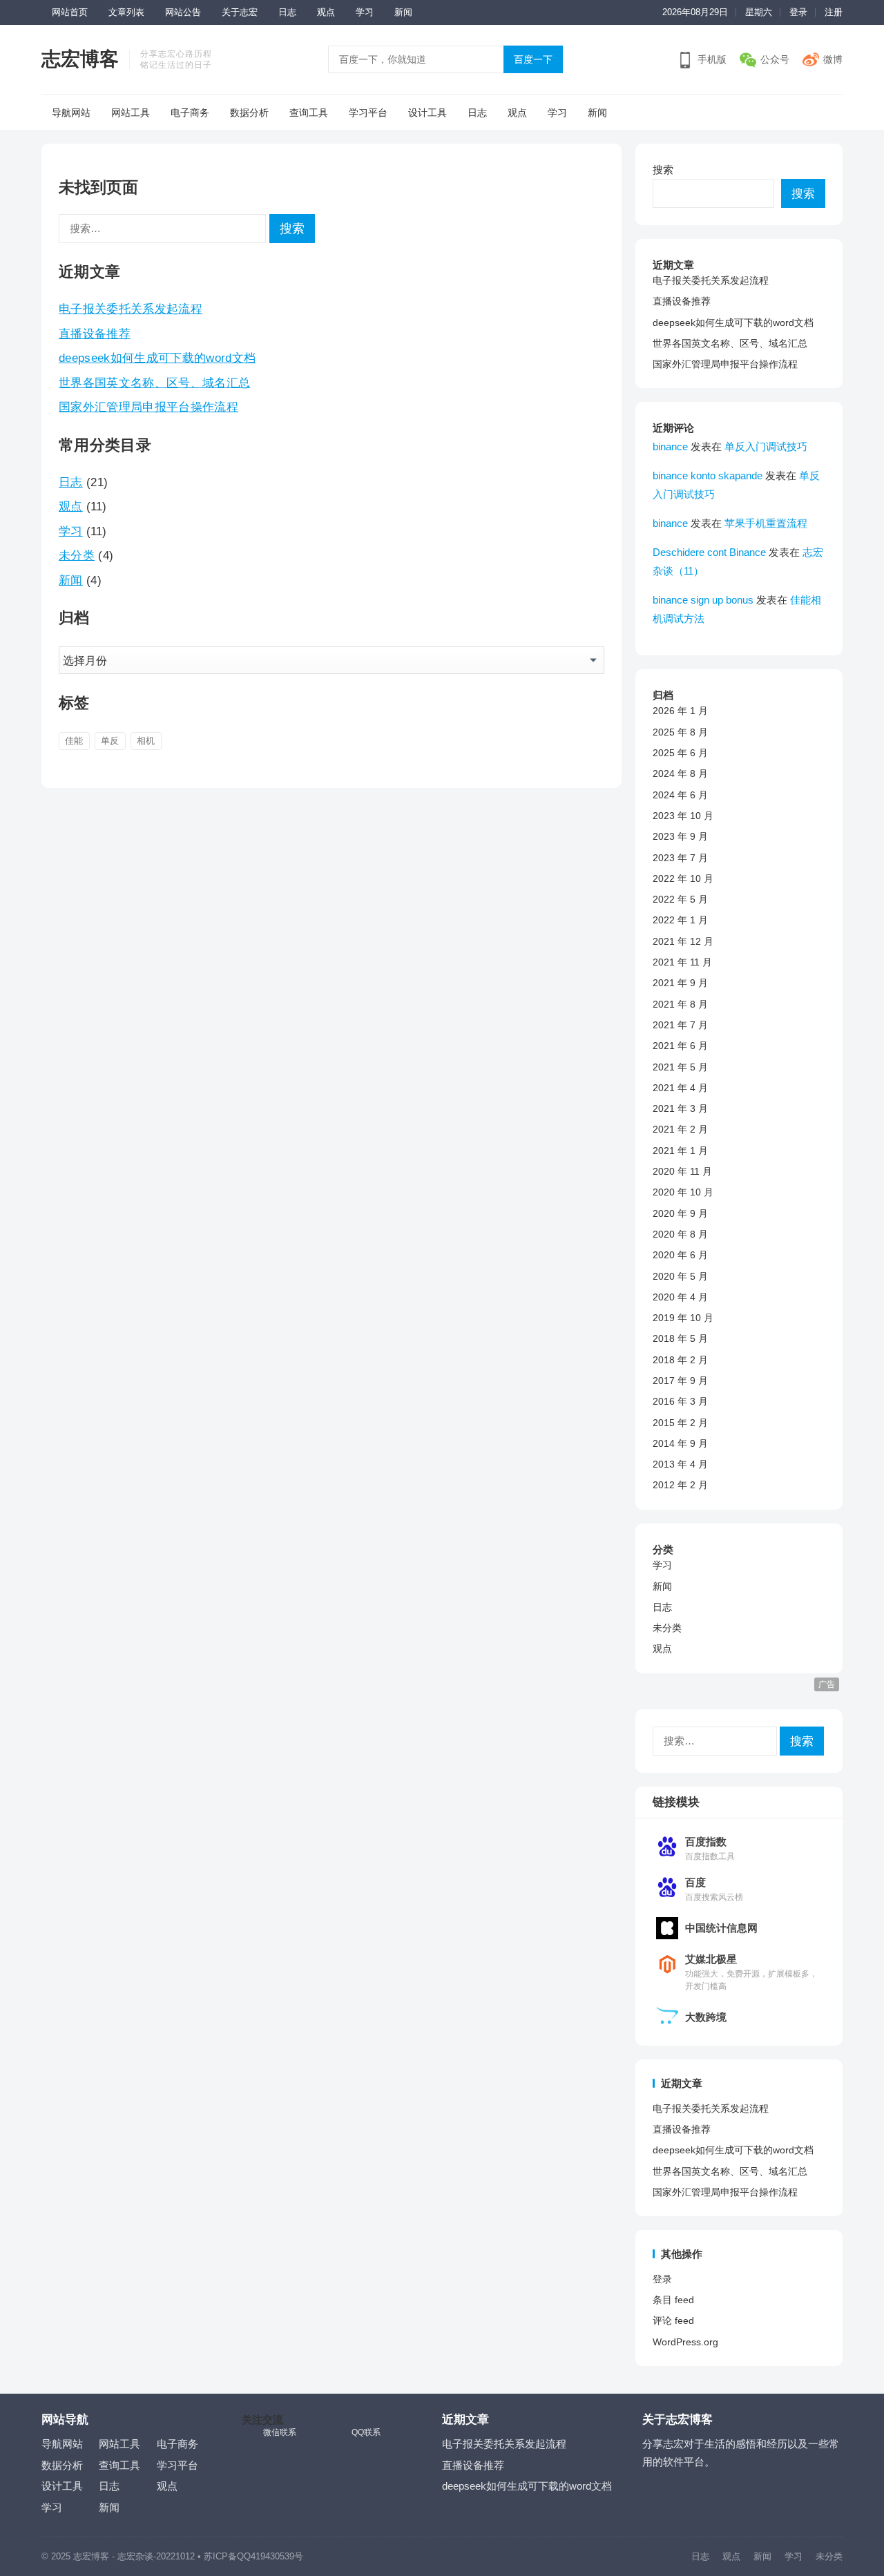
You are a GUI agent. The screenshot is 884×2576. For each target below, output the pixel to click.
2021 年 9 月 (680, 983)
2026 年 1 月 (680, 711)
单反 (110, 741)
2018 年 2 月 (680, 1360)
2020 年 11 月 (682, 1171)
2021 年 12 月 (683, 941)
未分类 (77, 555)
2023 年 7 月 (680, 858)
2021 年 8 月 (680, 1004)
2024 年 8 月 (680, 773)
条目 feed (673, 2300)
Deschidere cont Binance (709, 552)
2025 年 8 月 (680, 732)
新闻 (403, 12)
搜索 (663, 170)
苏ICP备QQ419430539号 (253, 2556)
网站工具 (131, 113)
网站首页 (70, 12)
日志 (287, 12)
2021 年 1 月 (680, 1151)
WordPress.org (685, 2342)
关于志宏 (240, 12)
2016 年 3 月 (680, 1401)
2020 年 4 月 (680, 1297)
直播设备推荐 (95, 334)
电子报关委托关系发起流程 (131, 309)
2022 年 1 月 (680, 920)
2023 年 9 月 (680, 836)
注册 (834, 12)
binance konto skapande (708, 475)
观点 (326, 12)
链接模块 (676, 1802)
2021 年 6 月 (680, 1046)
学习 (365, 12)
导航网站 (71, 113)
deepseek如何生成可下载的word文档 (157, 358)
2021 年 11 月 (682, 962)
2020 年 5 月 (680, 1276)
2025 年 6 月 (680, 753)
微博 (833, 59)
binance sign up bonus (703, 600)
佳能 (74, 741)
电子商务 (190, 113)
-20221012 (174, 2556)
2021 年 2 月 (680, 1129)
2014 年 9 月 (680, 1443)
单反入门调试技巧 (766, 446)
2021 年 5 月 (680, 1067)
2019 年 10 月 (683, 1318)
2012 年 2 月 (680, 1485)
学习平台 (368, 113)
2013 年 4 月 (680, 1464)
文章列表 (126, 12)
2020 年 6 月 (680, 1255)
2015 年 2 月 (680, 1423)
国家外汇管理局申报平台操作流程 (148, 407)
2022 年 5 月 (680, 899)
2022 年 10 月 (683, 878)
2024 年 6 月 (680, 795)
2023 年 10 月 (683, 816)
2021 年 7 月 (680, 1025)
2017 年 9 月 (680, 1381)
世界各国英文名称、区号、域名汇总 (154, 383)
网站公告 (183, 12)
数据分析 (249, 113)
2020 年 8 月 (680, 1234)
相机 (146, 741)
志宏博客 (80, 59)
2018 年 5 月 (680, 1338)
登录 (798, 12)
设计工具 (427, 113)
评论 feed (673, 2320)
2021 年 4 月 (680, 1088)
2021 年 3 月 (680, 1108)
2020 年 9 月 (680, 1213)
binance (670, 446)
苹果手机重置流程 (766, 523)
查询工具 (309, 113)
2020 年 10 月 (683, 1192)
